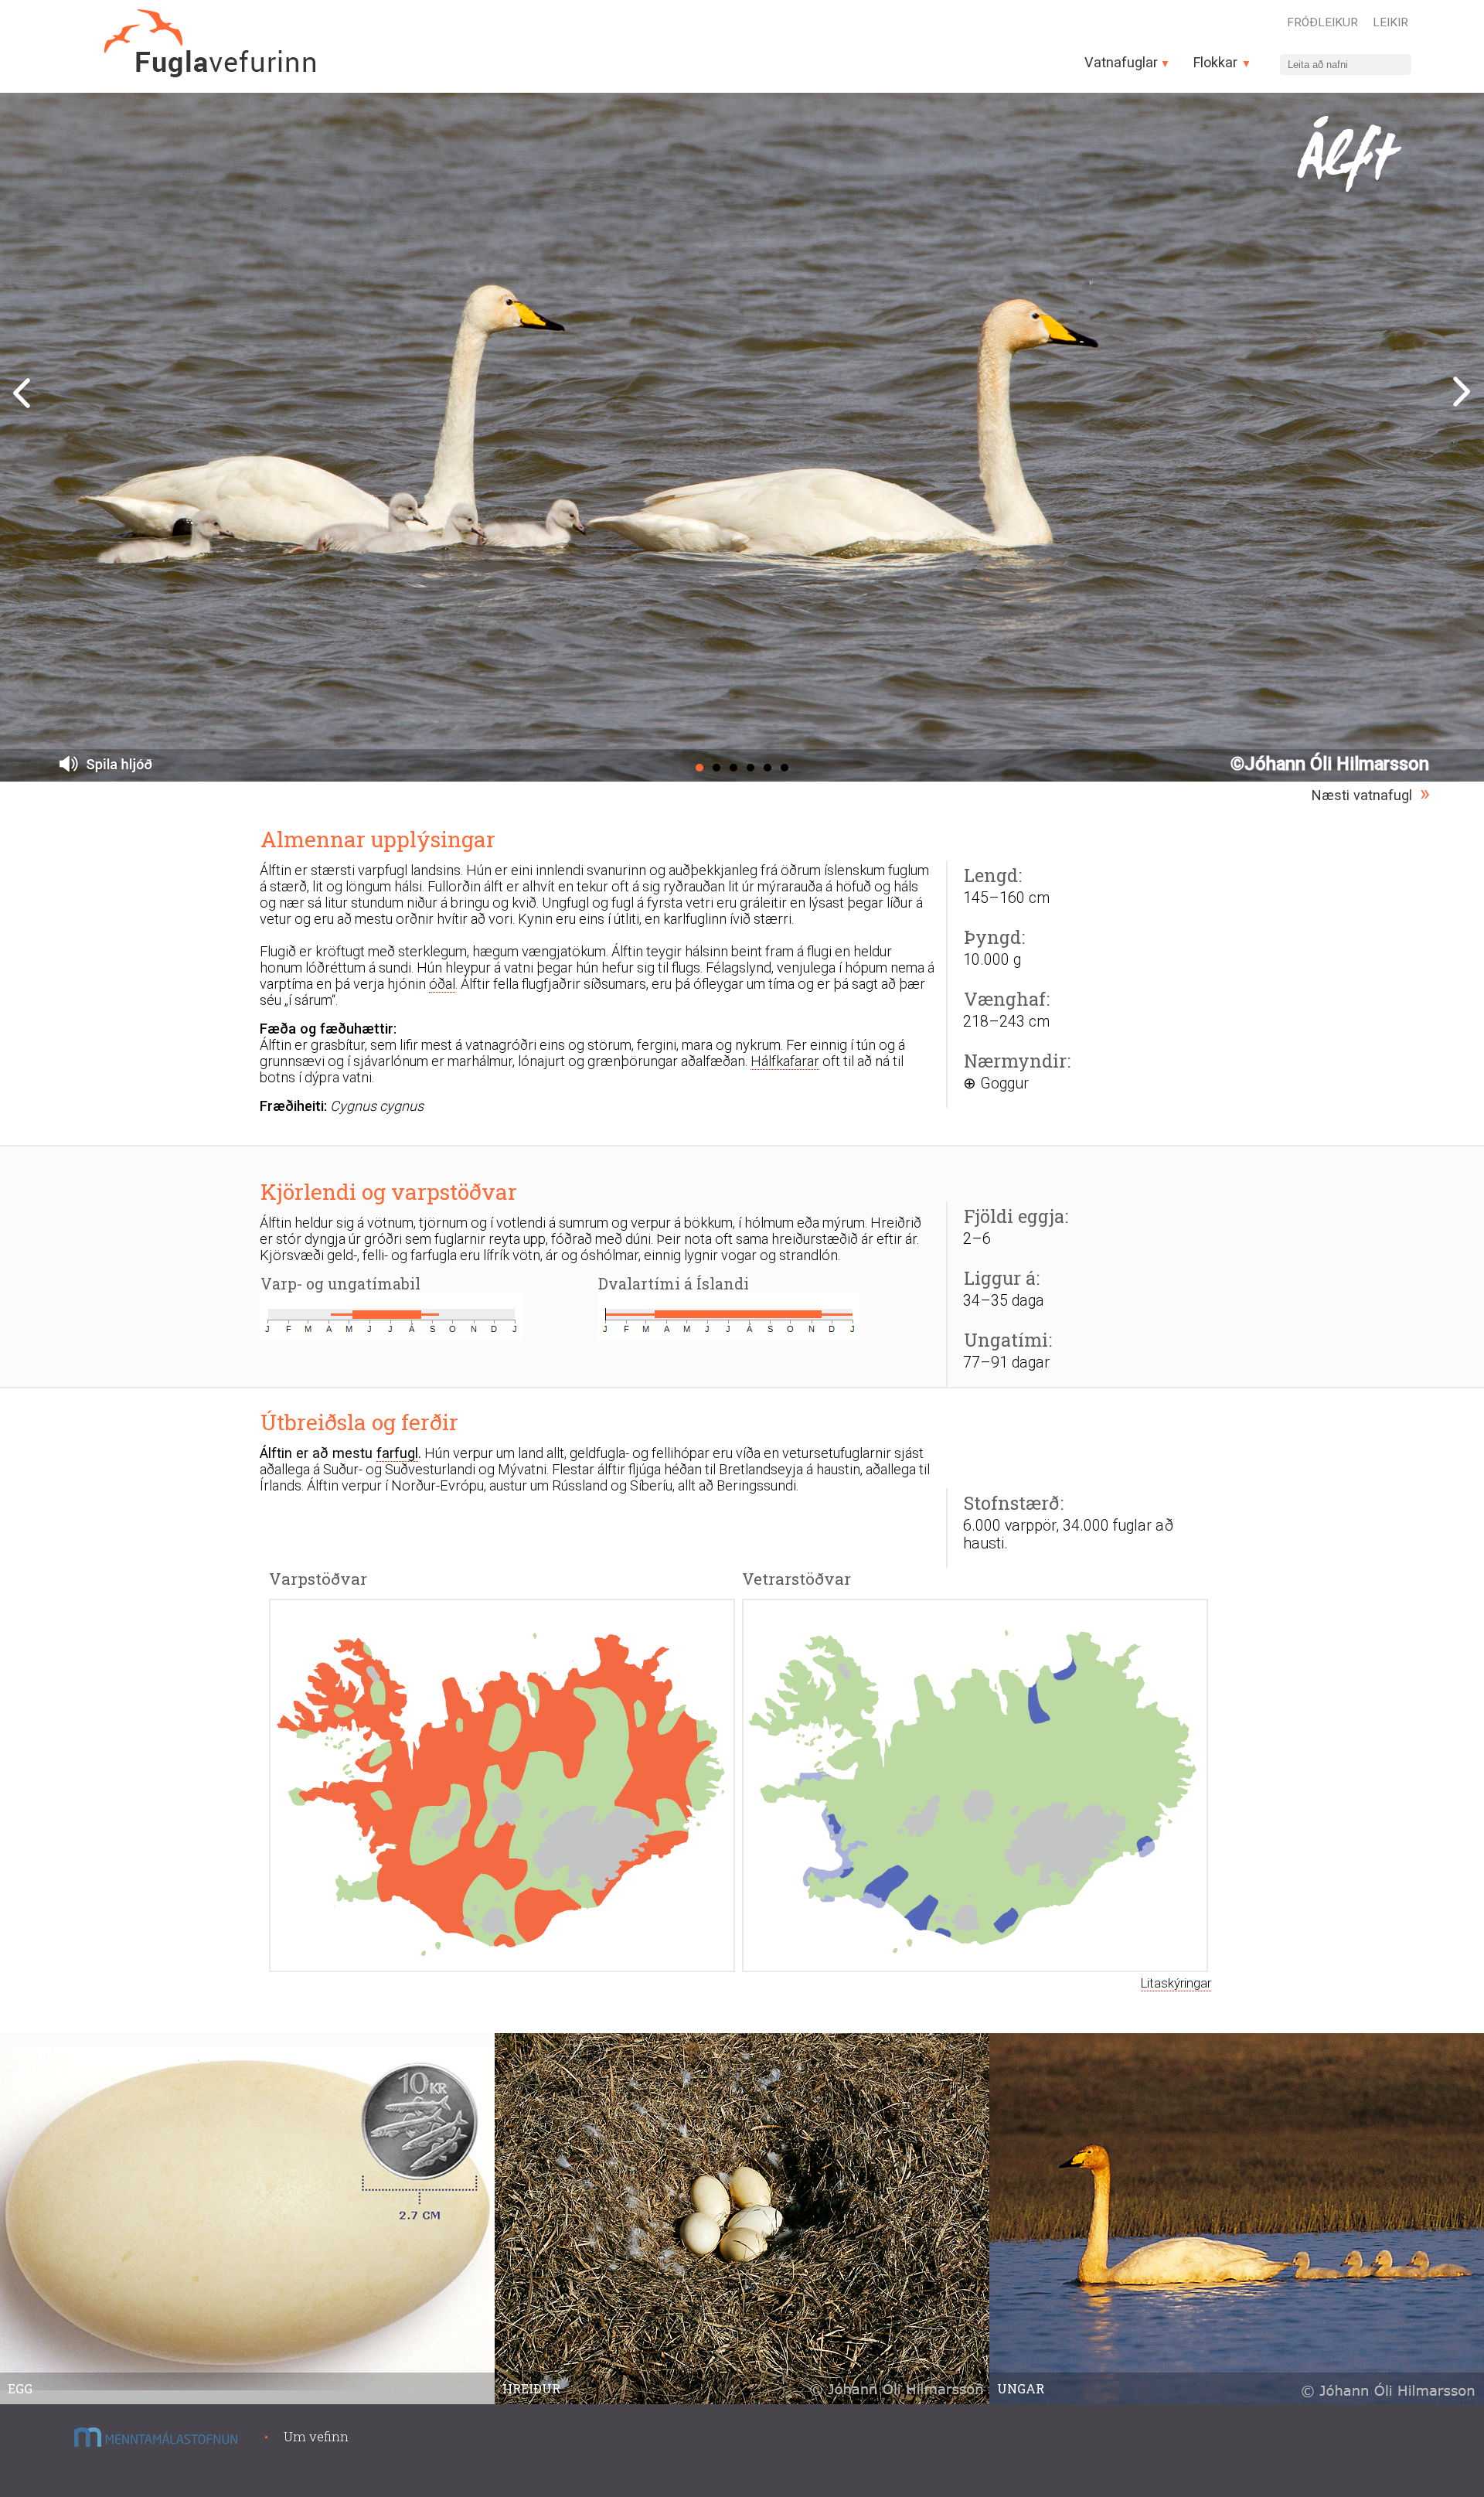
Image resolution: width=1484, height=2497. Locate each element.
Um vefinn (316, 2436)
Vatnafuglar (1121, 62)
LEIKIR (1390, 22)
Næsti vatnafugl (1362, 795)
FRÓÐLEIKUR (1322, 22)
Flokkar (1217, 62)
